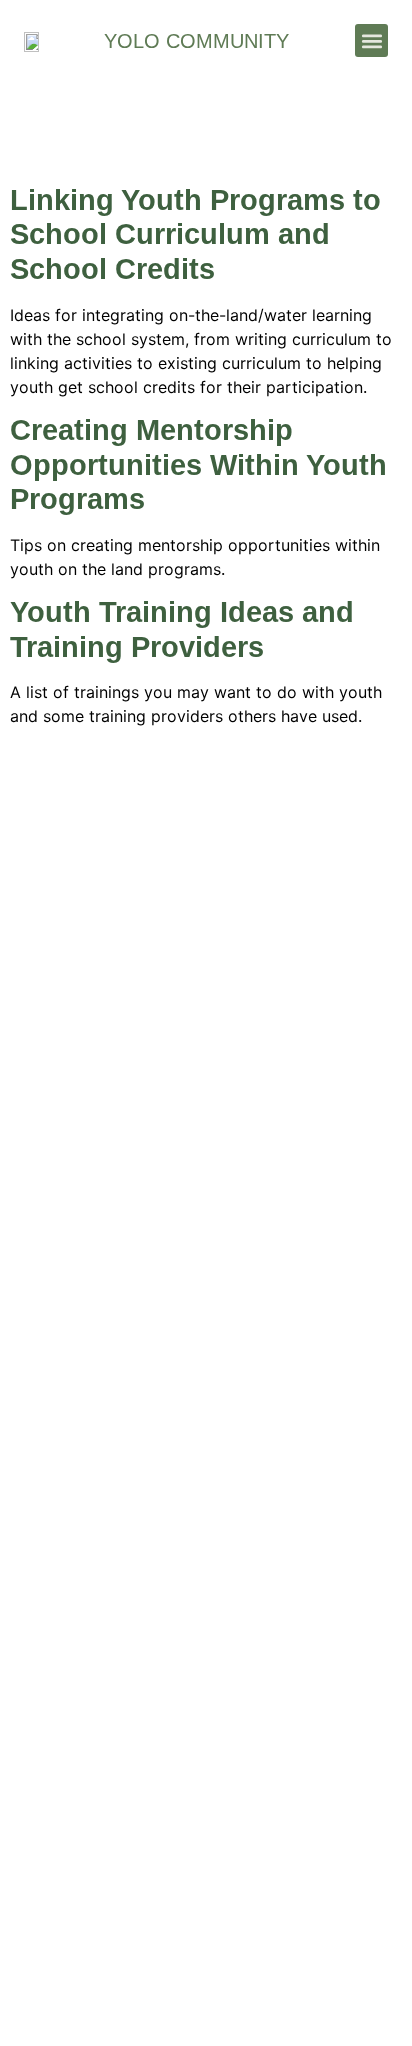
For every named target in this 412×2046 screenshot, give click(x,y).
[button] (371, 40)
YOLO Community (196, 41)
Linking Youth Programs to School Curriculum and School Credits (195, 234)
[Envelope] (142, 1170)
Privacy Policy (206, 1927)
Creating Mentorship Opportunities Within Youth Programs (198, 464)
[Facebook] (206, 1170)
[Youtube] (270, 1170)
